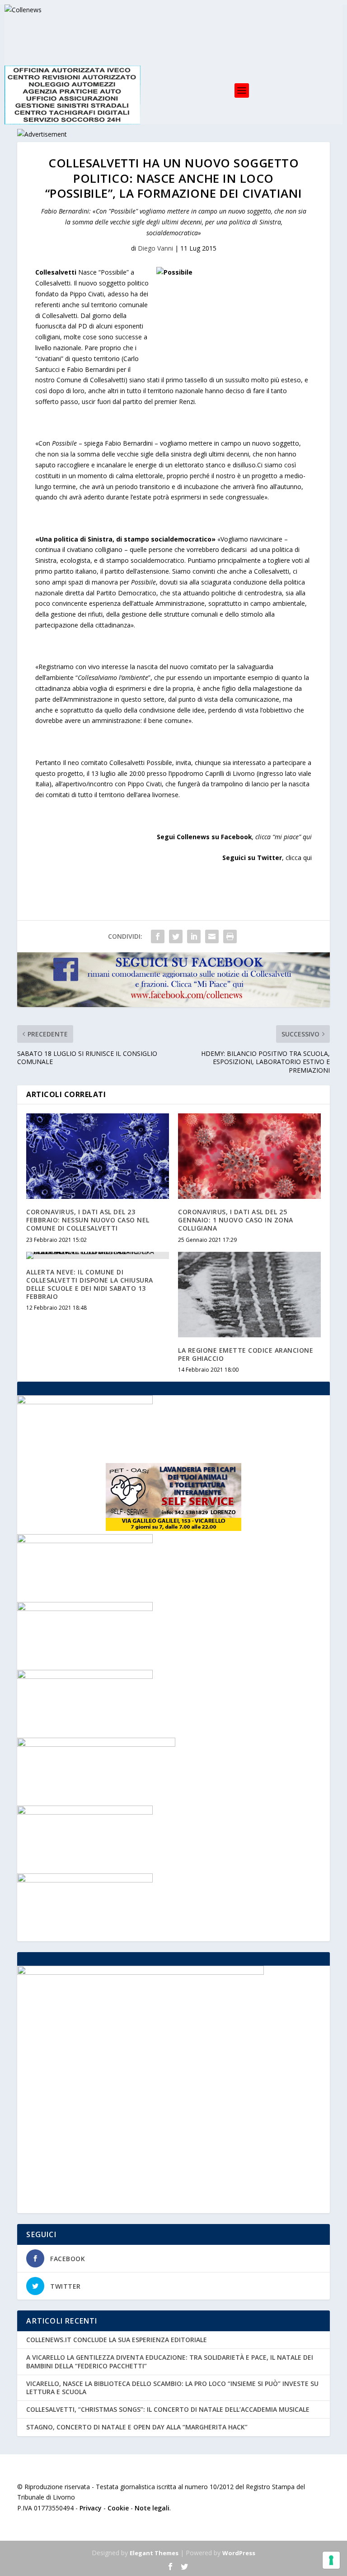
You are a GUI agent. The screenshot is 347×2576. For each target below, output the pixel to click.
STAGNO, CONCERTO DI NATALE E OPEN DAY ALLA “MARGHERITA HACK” (137, 2427)
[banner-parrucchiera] (85, 1541)
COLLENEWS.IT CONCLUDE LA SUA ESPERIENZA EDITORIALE (117, 2340)
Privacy (91, 2508)
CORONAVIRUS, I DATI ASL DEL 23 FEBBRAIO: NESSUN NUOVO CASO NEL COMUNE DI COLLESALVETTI (88, 1220)
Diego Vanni (155, 248)
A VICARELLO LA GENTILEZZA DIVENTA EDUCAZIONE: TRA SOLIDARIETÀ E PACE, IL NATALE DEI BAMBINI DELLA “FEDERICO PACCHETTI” (170, 2361)
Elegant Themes (154, 2553)
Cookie (118, 2508)
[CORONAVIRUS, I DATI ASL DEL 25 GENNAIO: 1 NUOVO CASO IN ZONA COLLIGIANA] (249, 1156)
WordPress (239, 2553)
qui (307, 837)
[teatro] (85, 1812)
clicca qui (299, 858)
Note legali (152, 2508)
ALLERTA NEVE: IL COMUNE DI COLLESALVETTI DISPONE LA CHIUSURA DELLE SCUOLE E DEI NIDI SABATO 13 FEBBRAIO (90, 1284)
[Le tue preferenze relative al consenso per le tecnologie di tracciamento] (331, 2560)
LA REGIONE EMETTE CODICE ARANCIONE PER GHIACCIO (246, 1354)
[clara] (85, 1676)
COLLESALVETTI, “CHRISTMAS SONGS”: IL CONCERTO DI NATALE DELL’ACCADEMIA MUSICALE (168, 2409)
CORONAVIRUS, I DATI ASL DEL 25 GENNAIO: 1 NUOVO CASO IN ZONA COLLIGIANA (236, 1220)
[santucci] (85, 1609)
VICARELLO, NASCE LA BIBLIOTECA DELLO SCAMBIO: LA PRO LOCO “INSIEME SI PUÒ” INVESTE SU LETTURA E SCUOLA (172, 2388)
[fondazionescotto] (85, 1880)
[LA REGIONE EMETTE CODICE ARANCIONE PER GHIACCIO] (249, 1295)
